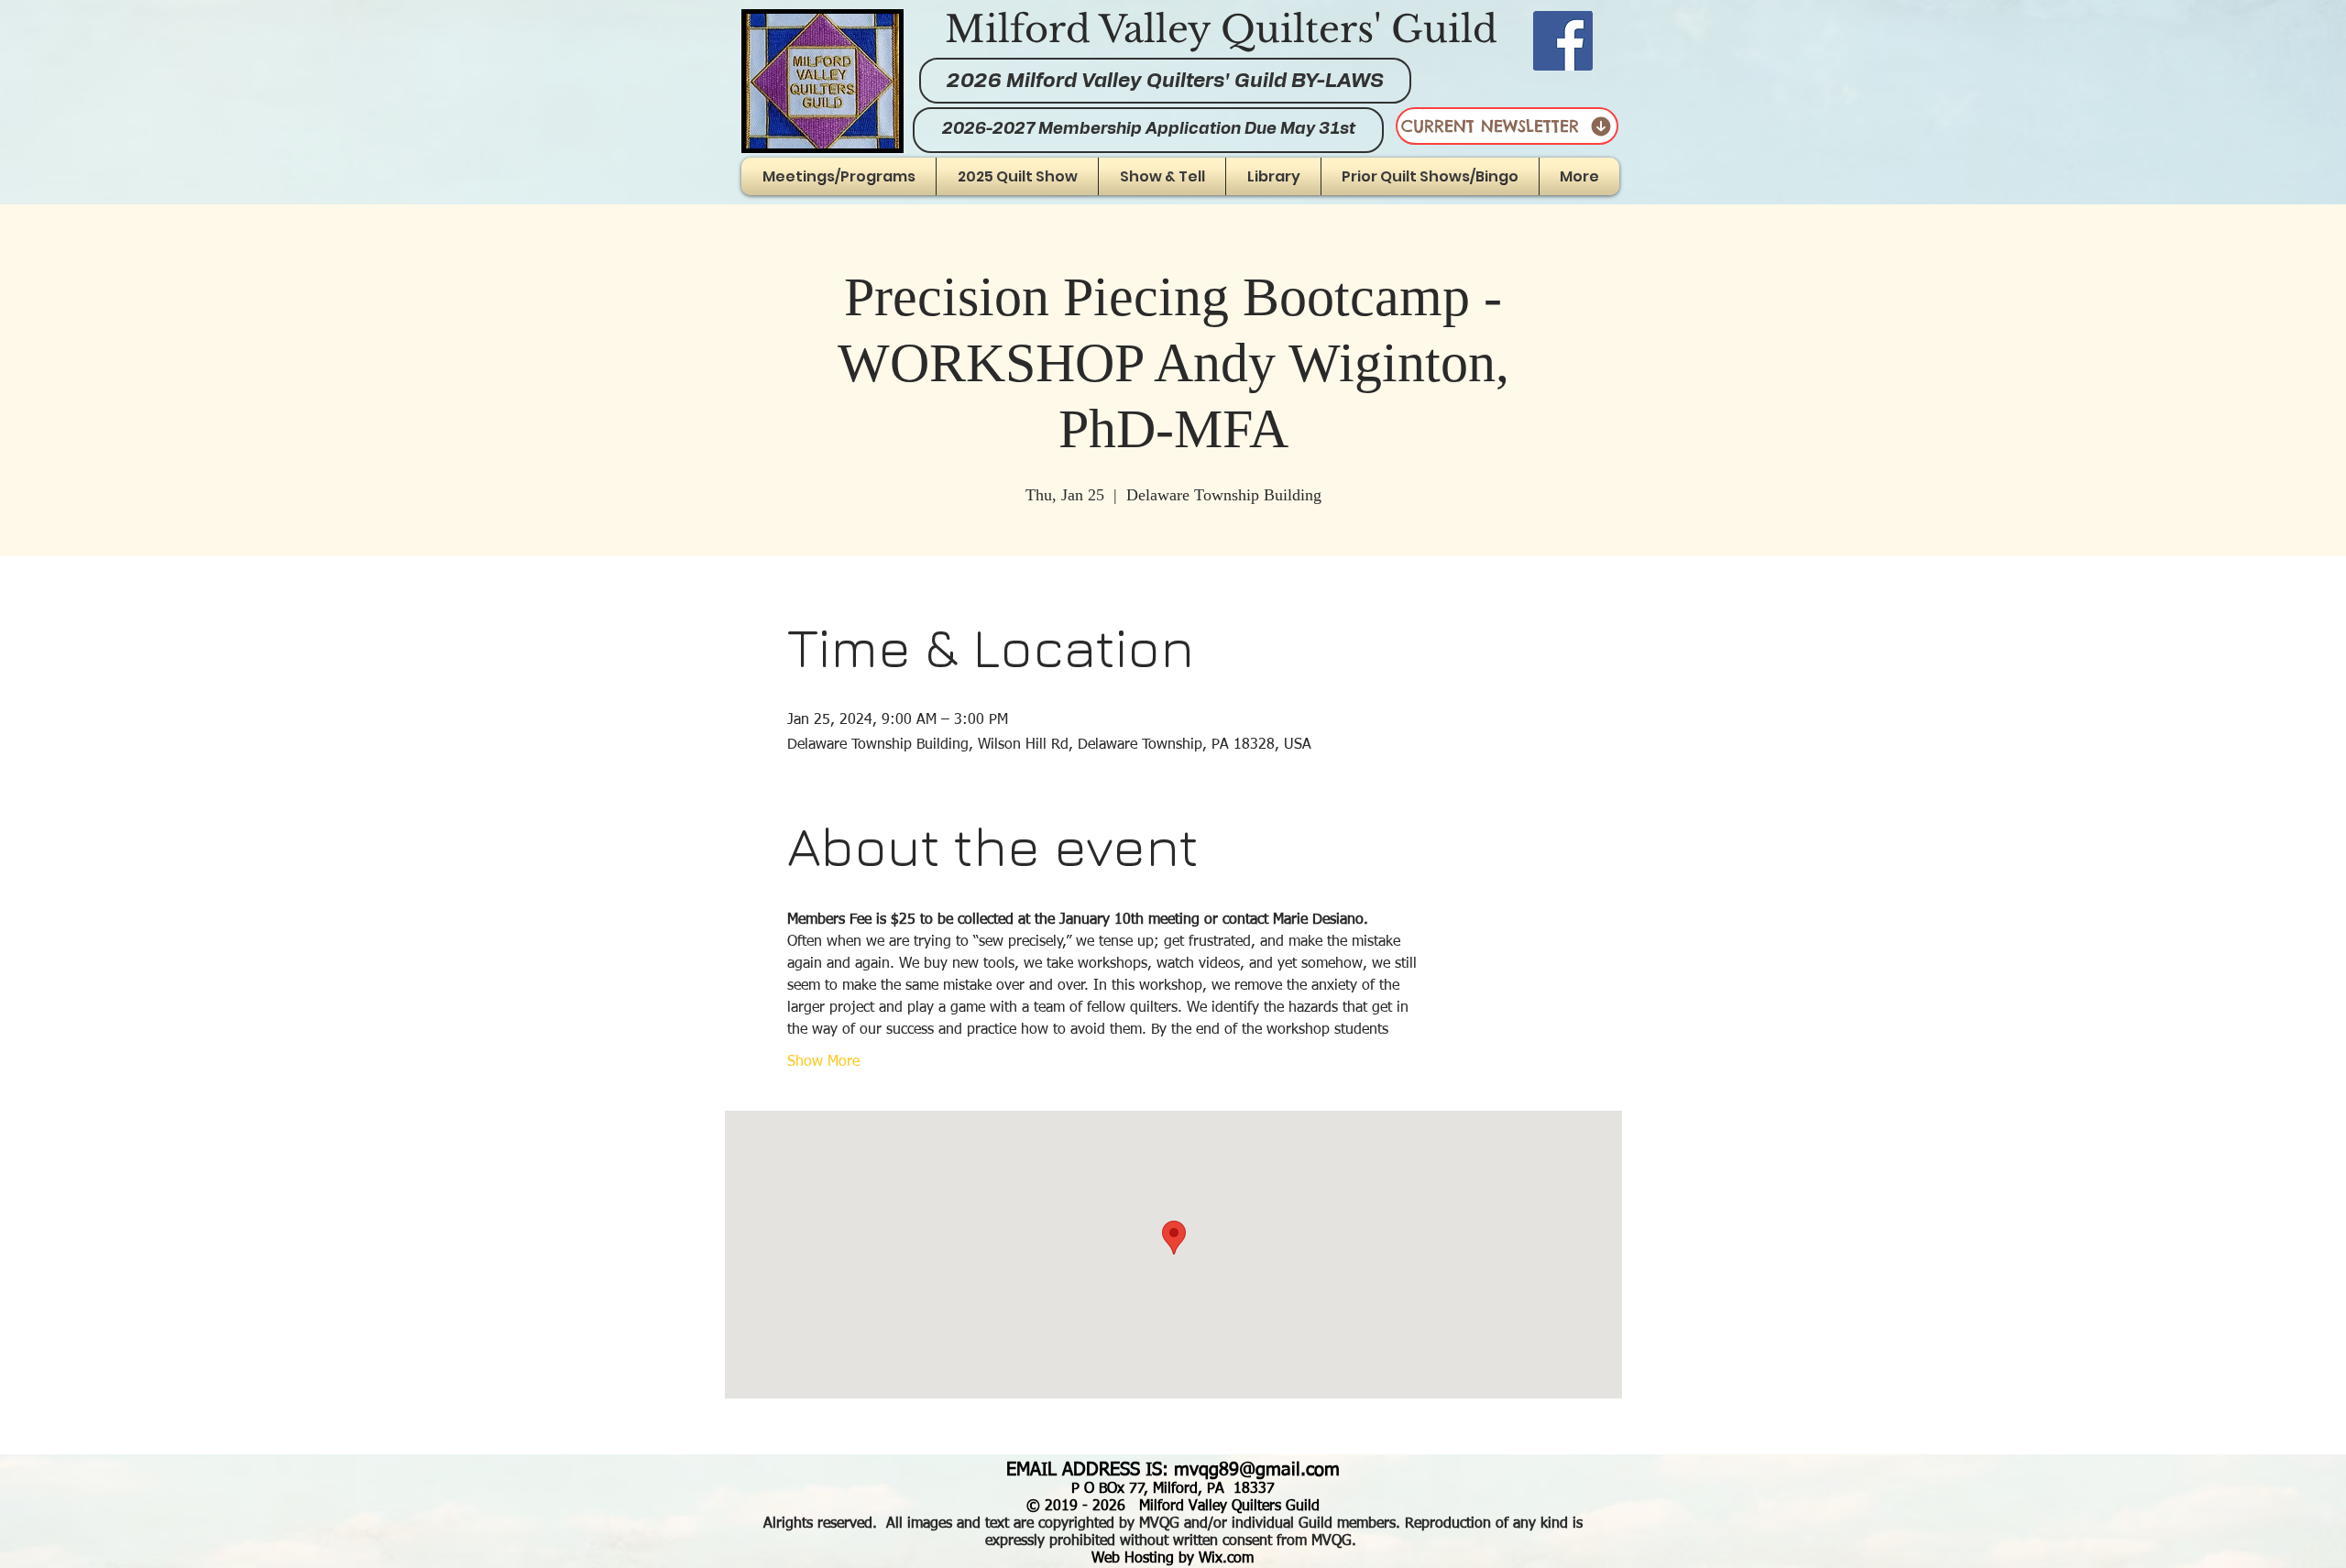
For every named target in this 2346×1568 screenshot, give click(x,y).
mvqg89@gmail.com (1257, 1470)
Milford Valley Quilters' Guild (1221, 29)
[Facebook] (1563, 41)
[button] (1162, 176)
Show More (823, 1062)
